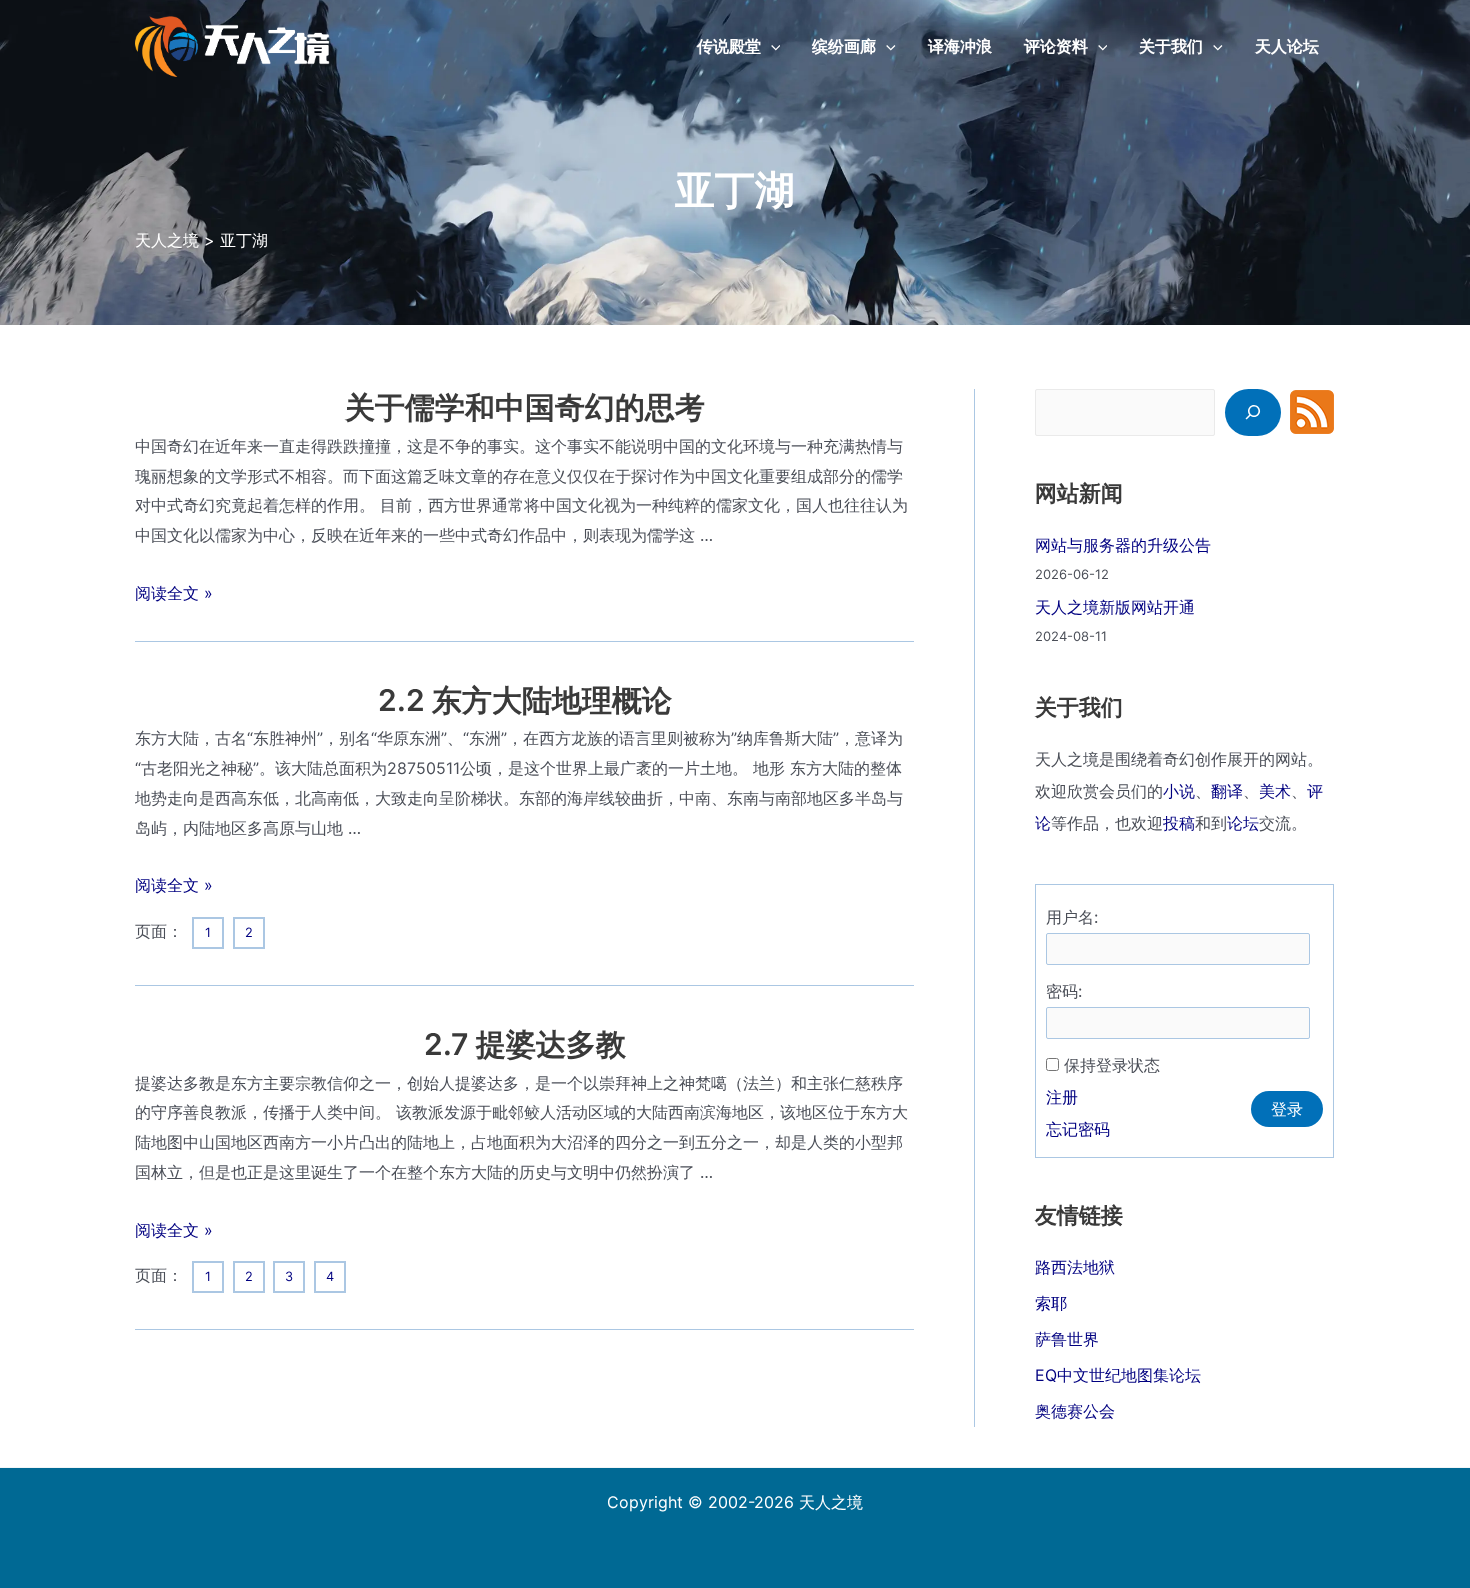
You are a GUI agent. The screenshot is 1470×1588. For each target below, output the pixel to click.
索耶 (1051, 1303)
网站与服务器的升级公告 (1123, 545)
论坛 (1243, 823)
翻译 (1227, 791)
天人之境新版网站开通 (1115, 607)
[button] (771, 46)
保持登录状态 (1112, 1065)
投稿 (1179, 823)
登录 (1287, 1109)
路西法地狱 (1075, 1267)
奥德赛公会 (1075, 1411)
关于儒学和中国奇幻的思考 (525, 407)
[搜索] (1253, 412)
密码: (1064, 991)
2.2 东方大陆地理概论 (525, 700)
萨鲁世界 (1067, 1339)
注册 (1062, 1097)
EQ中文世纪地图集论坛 (1118, 1375)
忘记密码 (1078, 1129)
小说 (1179, 791)
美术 (1275, 791)
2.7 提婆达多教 (525, 1044)
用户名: (1072, 917)
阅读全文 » (174, 593)
